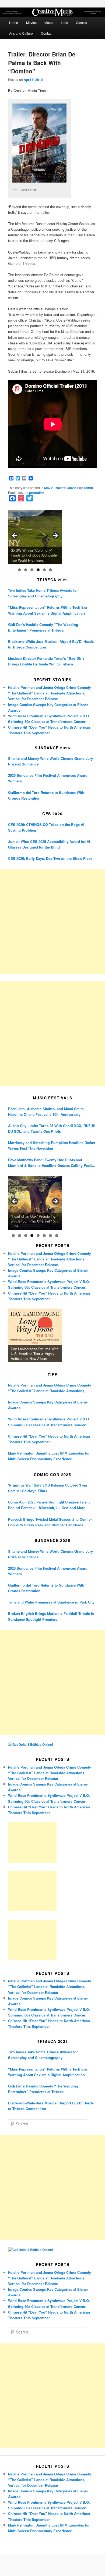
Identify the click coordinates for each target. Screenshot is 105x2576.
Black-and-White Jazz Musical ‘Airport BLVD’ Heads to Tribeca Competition (51, 644)
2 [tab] (26, 570)
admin (88, 488)
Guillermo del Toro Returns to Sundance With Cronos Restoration (46, 795)
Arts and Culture (21, 33)
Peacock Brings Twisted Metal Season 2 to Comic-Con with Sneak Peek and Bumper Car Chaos (50, 1522)
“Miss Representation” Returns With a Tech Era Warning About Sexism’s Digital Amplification (48, 610)
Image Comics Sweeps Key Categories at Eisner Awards (48, 1405)
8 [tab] (57, 1236)
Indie (64, 22)
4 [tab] (38, 570)
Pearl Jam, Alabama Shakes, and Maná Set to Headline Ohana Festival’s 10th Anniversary (46, 1111)
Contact (47, 33)
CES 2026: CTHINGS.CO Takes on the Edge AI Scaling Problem (46, 827)
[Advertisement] (52, 922)
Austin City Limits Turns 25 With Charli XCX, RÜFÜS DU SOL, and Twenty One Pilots (52, 1128)
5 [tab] (44, 570)
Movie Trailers (55, 488)
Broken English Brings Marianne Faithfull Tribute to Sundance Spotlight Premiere (51, 1616)
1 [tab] (20, 570)
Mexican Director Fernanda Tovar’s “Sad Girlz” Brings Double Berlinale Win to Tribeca (47, 661)
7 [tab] (50, 1236)
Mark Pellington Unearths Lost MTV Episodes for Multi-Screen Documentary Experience (49, 1456)
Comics (81, 22)
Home (14, 22)
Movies (31, 22)
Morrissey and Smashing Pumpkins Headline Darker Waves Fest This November (52, 1145)
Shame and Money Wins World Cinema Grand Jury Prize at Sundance (50, 761)
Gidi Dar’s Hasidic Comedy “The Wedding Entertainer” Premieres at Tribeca (43, 627)
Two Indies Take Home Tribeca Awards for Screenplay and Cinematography (43, 593)
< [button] (15, 536)
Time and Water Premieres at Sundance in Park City (51, 1602)
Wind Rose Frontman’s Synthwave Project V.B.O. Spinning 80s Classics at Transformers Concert (49, 1422)
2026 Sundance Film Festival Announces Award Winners (48, 778)
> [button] (55, 536)
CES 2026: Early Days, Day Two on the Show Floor (50, 858)
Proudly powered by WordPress (52, 2566)
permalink (37, 493)
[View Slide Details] (35, 537)
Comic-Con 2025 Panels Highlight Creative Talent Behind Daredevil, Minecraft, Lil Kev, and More (49, 1505)
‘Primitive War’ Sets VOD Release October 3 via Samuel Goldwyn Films (48, 1488)
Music (49, 22)
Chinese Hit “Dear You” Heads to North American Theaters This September (49, 1439)
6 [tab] (50, 570)
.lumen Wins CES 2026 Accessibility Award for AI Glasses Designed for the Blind (49, 844)
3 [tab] (32, 570)
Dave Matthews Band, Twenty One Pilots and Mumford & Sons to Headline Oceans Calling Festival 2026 (52, 1163)
